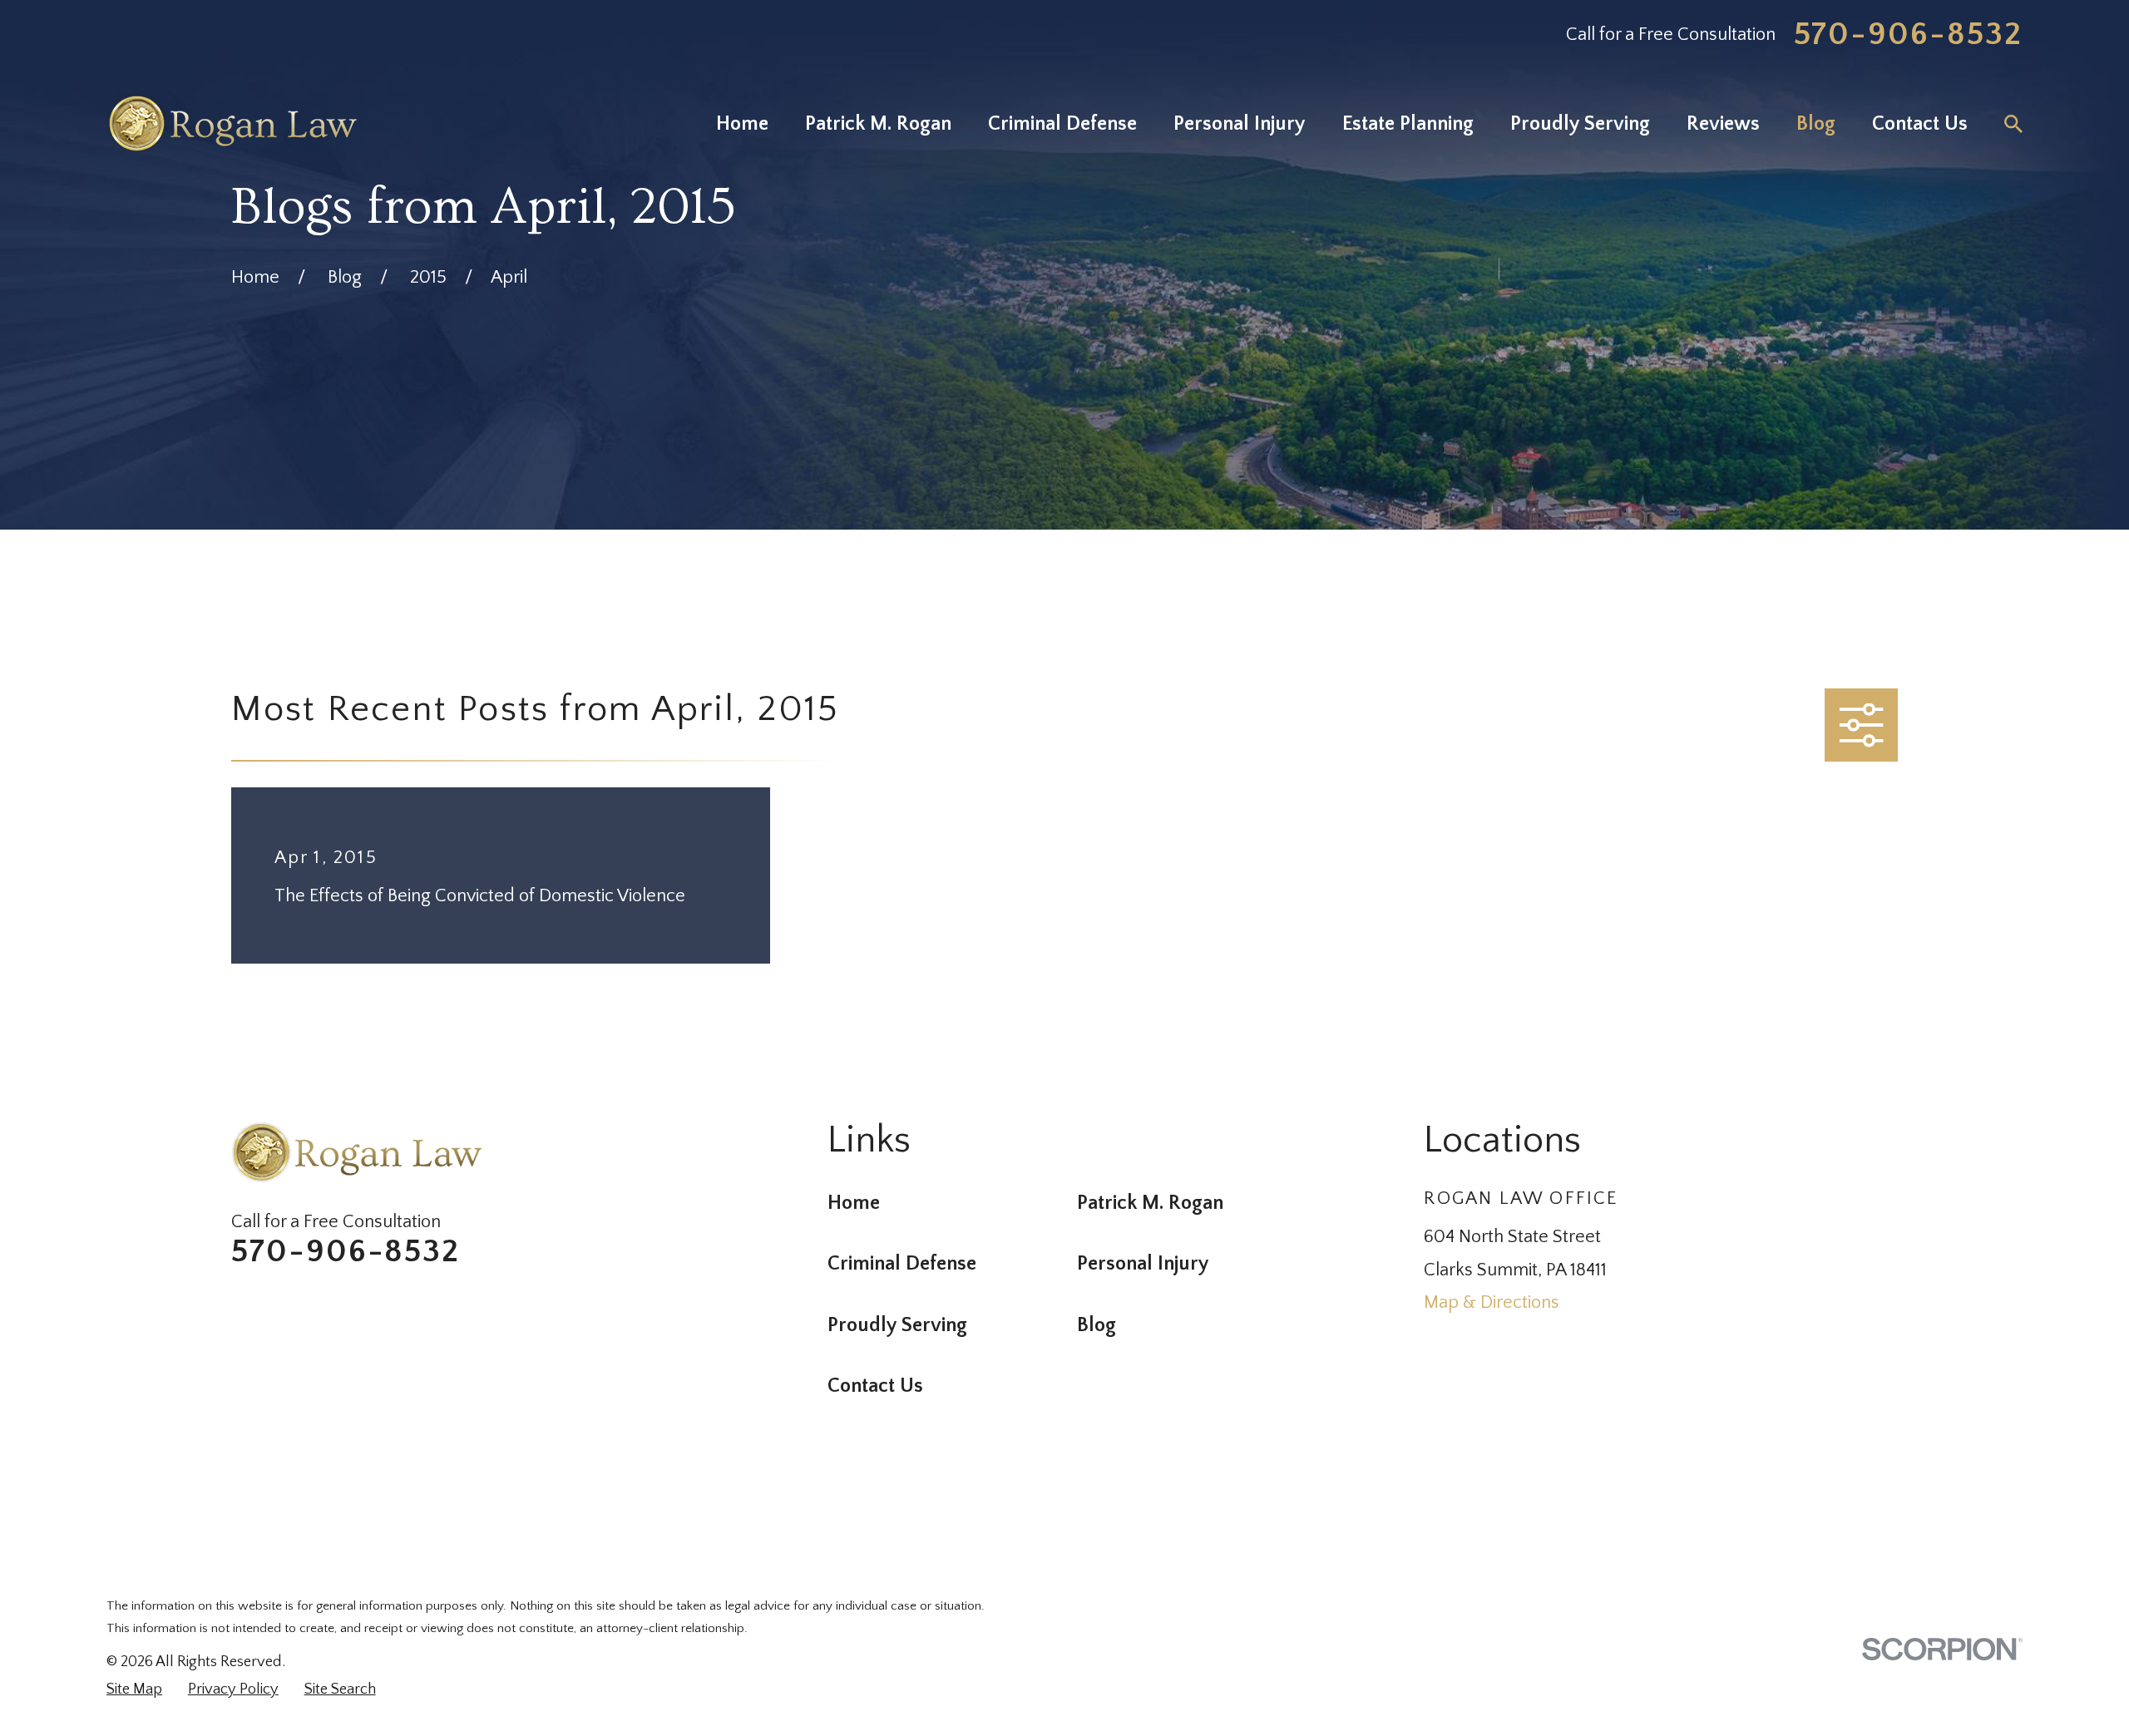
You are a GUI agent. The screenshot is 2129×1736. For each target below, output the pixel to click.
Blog (1097, 1325)
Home (854, 1203)
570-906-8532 (1909, 35)
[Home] (232, 123)
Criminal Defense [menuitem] (1062, 123)
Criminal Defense (902, 1263)
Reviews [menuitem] (1723, 123)
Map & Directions (1492, 1302)
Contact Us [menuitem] (1920, 123)
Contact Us (875, 1386)
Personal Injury (1143, 1263)
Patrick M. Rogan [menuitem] (878, 123)
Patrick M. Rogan (1150, 1203)
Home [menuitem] (742, 123)
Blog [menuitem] (1816, 123)
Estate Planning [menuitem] (1408, 123)
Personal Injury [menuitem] (1240, 123)
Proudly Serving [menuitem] (1580, 123)
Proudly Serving (897, 1325)
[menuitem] (134, 1690)
